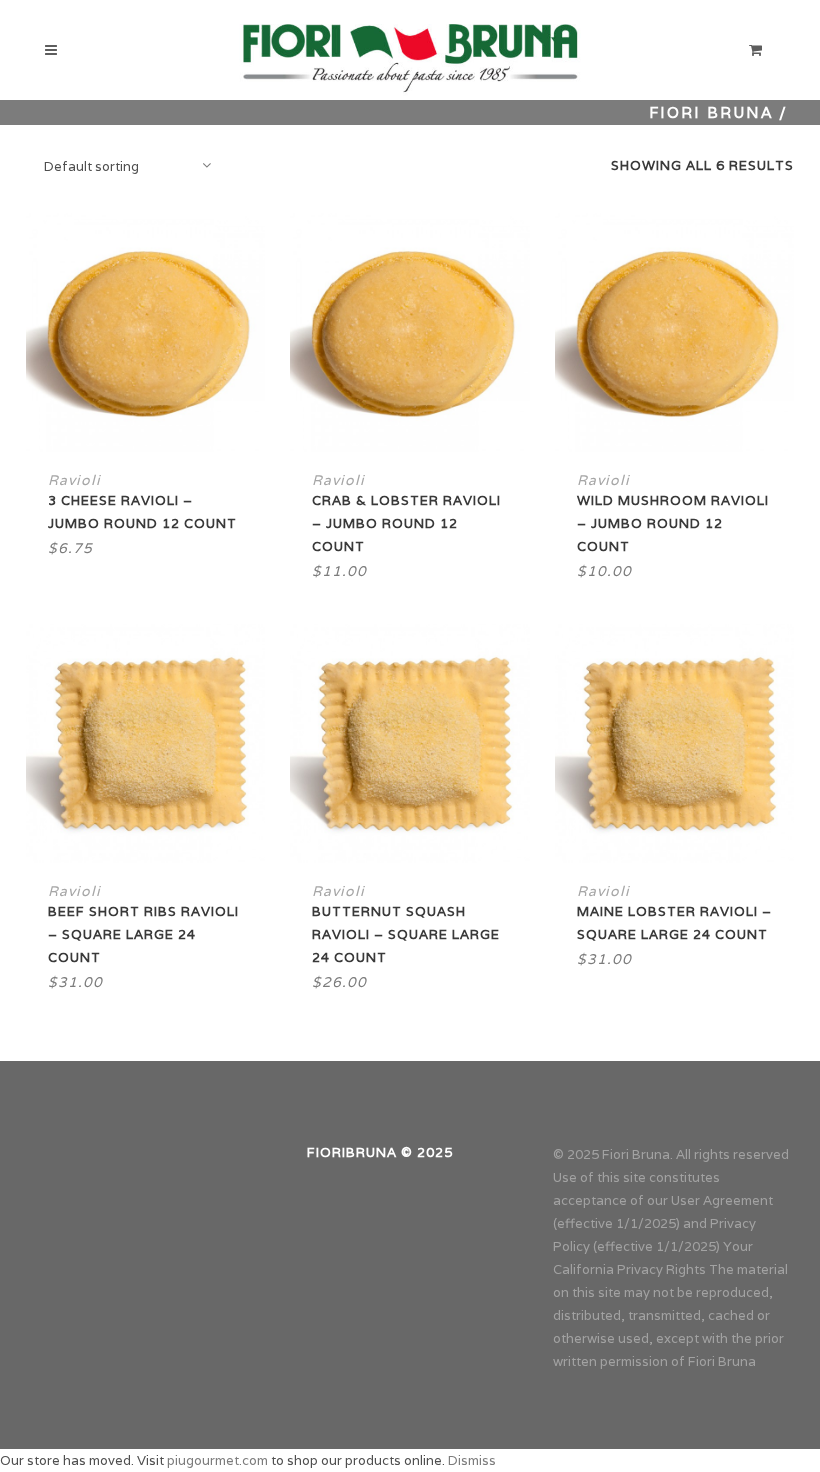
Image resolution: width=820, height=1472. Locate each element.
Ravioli (74, 480)
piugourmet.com (217, 1460)
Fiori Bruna (711, 112)
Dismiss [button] (472, 1460)
